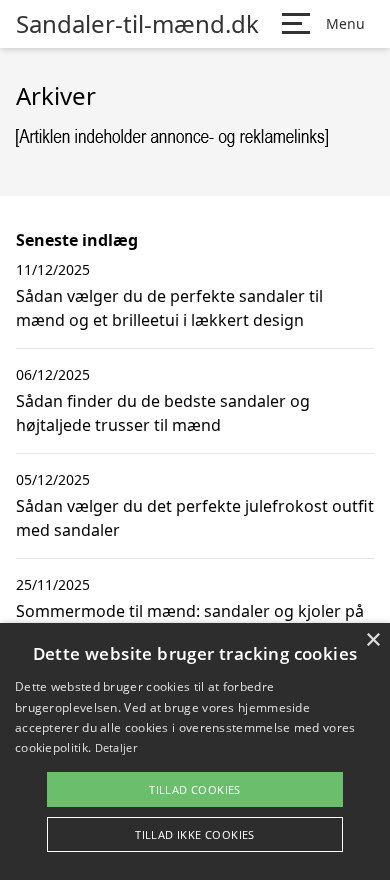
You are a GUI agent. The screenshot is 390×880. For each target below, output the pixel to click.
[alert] (195, 751)
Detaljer (116, 747)
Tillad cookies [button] (195, 789)
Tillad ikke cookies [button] (195, 834)
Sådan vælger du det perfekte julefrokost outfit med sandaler (195, 518)
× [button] (372, 640)
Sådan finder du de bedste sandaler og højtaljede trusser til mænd (163, 413)
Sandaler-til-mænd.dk (137, 24)
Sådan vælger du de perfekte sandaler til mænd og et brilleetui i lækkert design (169, 308)
